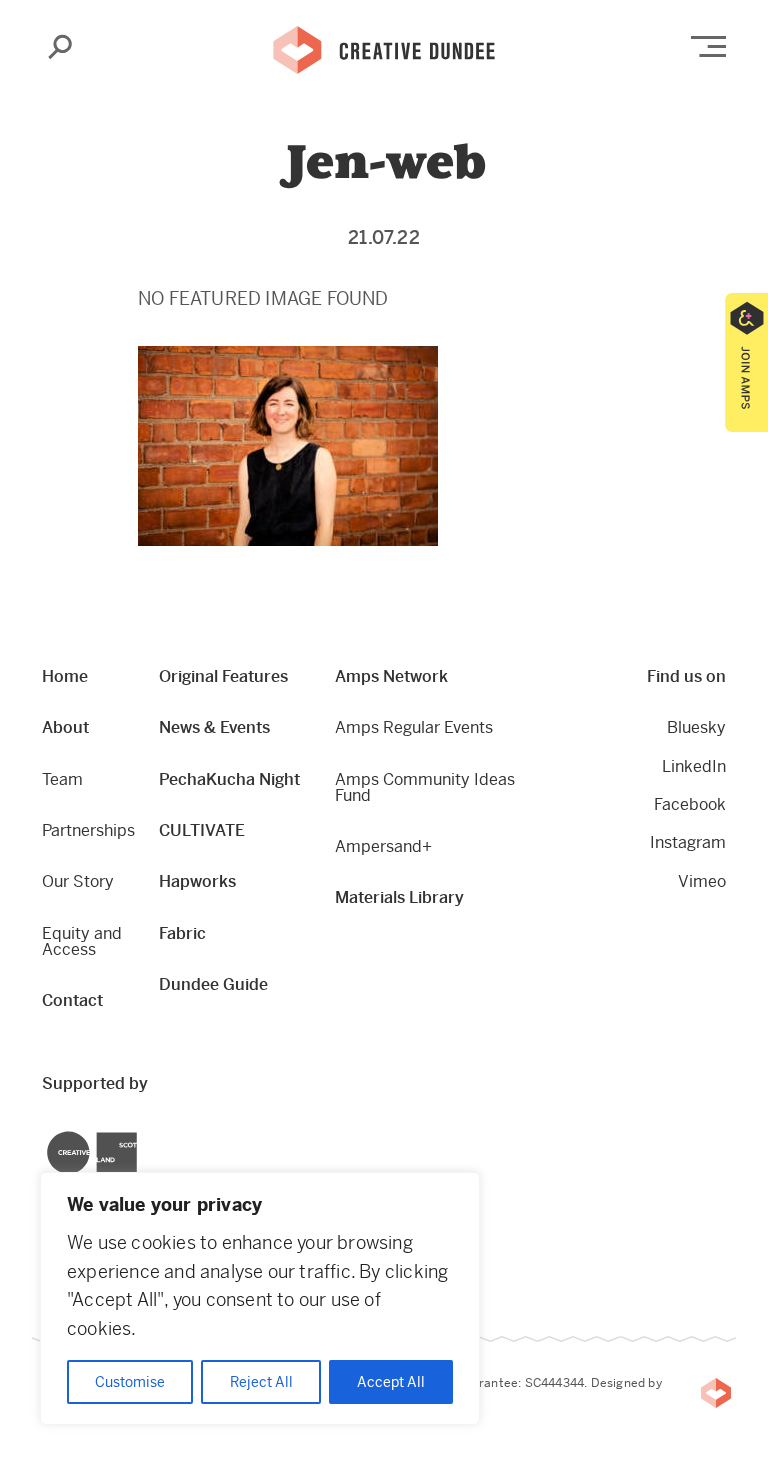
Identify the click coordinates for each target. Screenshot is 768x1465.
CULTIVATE (202, 830)
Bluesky (696, 727)
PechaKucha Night (229, 779)
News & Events (214, 727)
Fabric (182, 933)
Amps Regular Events (414, 727)
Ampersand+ (383, 846)
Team (62, 779)
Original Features (223, 676)
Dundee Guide (213, 984)
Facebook (690, 804)
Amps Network (391, 676)
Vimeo (702, 881)
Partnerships (88, 830)
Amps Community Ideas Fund (425, 787)
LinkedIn (694, 766)
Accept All (391, 1382)
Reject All (261, 1382)
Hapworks (197, 881)
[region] (260, 1298)
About (65, 727)
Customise (130, 1382)
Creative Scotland (47, 1134)
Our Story (78, 881)
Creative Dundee (384, 48)
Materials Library (399, 897)
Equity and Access (82, 941)
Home (65, 676)
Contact (72, 1000)
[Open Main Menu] (708, 46)
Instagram (688, 842)
